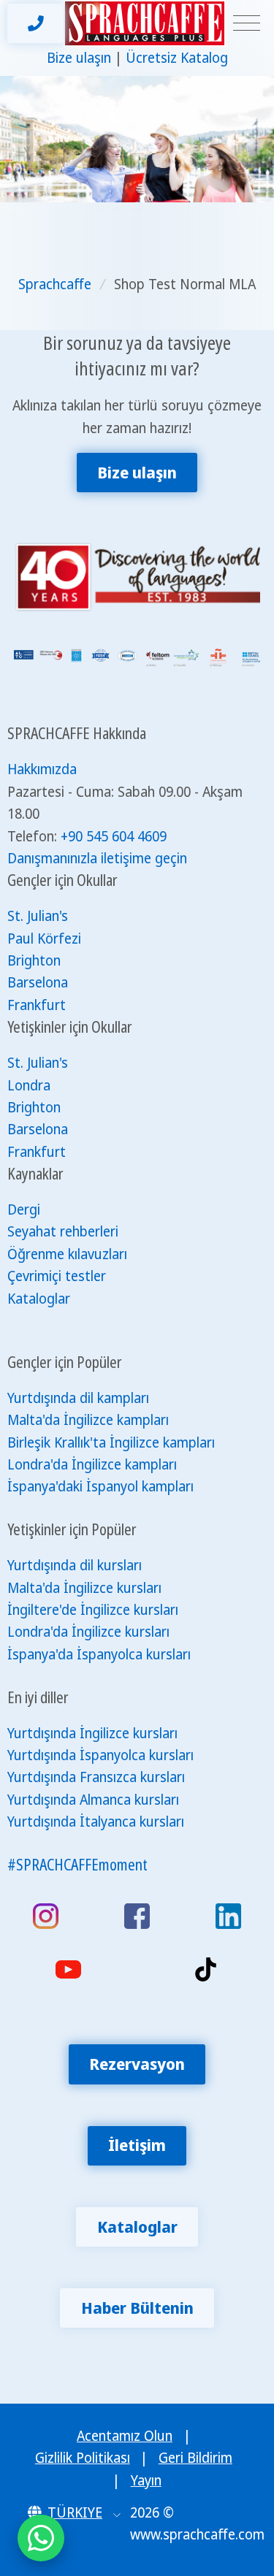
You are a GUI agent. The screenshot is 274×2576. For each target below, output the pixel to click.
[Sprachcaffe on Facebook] (137, 1916)
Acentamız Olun (125, 2436)
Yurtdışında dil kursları (75, 1565)
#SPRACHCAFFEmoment (77, 1864)
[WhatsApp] (41, 2538)
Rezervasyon (137, 2064)
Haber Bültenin (137, 2308)
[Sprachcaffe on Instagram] (46, 1916)
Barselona (38, 982)
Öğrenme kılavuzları (67, 1254)
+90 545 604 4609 (114, 836)
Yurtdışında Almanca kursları (93, 1800)
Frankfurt (37, 1005)
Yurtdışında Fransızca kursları (96, 1777)
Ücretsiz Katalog (177, 58)
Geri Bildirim (195, 2458)
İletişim (137, 2145)
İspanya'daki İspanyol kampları (100, 1486)
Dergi (24, 1209)
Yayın (146, 2480)
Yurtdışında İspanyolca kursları (100, 1755)
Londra (29, 1085)
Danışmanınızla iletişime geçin (97, 858)
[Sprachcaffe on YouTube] (68, 1969)
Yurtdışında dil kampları (78, 1398)
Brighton (34, 960)
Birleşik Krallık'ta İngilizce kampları (111, 1442)
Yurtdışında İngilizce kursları (92, 1733)
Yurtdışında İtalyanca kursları (96, 1822)
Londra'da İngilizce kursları (88, 1632)
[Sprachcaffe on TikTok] (206, 1969)
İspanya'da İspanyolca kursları (99, 1654)
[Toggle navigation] (247, 24)
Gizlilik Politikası (83, 2458)
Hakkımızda (42, 769)
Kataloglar (39, 1299)
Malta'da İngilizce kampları (88, 1420)
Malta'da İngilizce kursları (84, 1588)
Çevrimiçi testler (57, 1276)
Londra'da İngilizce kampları (92, 1464)
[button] (74, 2512)
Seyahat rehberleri (63, 1231)
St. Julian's (38, 916)
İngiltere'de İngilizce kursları (93, 1610)
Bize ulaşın (79, 58)
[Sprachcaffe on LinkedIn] (228, 1916)
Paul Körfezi (44, 939)
